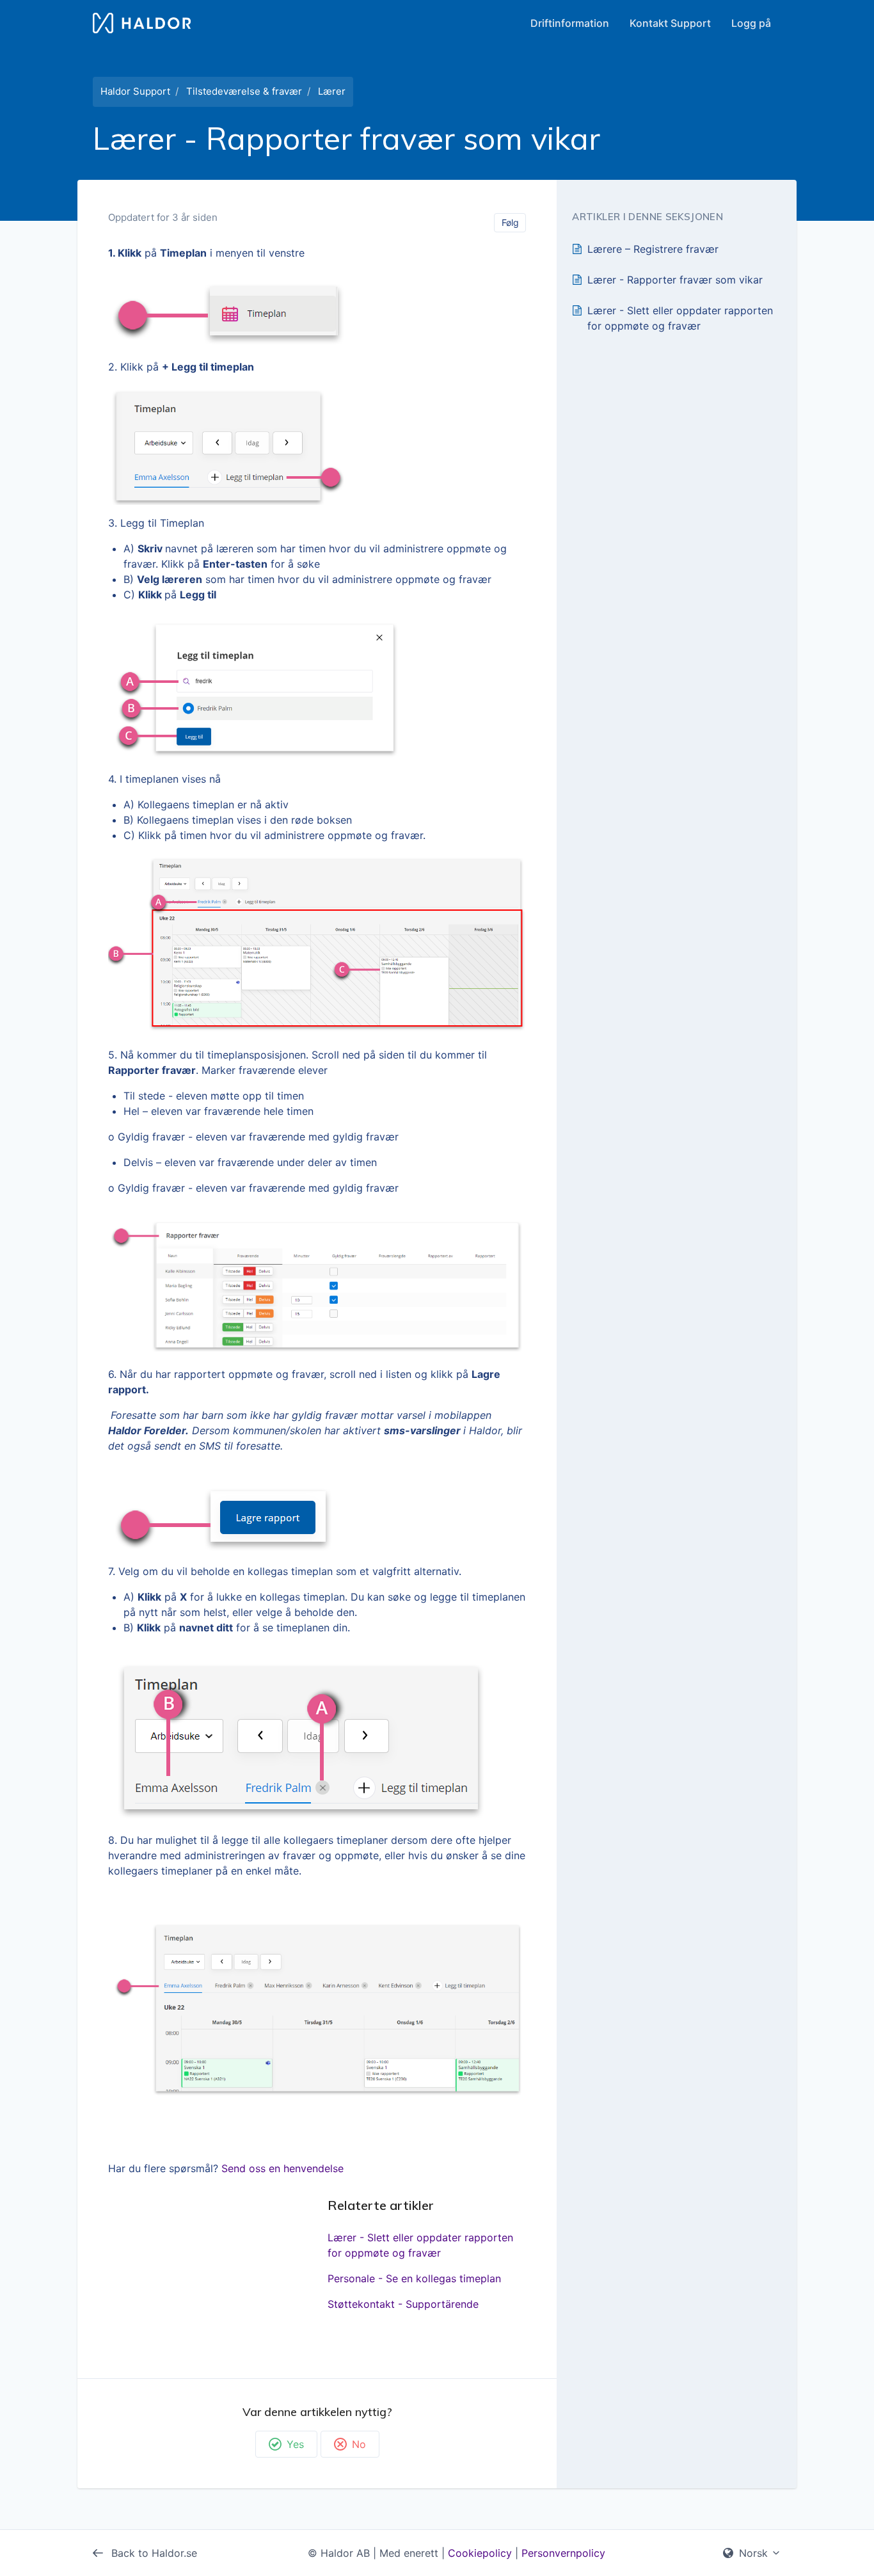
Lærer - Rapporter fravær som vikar (675, 280)
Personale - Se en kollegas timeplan (414, 2278)
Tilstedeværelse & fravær (244, 91)
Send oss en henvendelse (282, 2168)
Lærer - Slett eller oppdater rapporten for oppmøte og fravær (420, 2245)
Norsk (753, 2553)
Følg (510, 222)
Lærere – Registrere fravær (653, 249)
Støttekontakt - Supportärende (403, 2304)
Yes (295, 2444)
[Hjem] (142, 23)
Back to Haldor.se (153, 2553)
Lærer (332, 91)
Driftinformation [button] (570, 23)
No (359, 2444)
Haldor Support (135, 91)
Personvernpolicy (563, 2553)
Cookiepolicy (480, 2553)
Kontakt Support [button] (670, 23)
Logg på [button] (751, 23)
